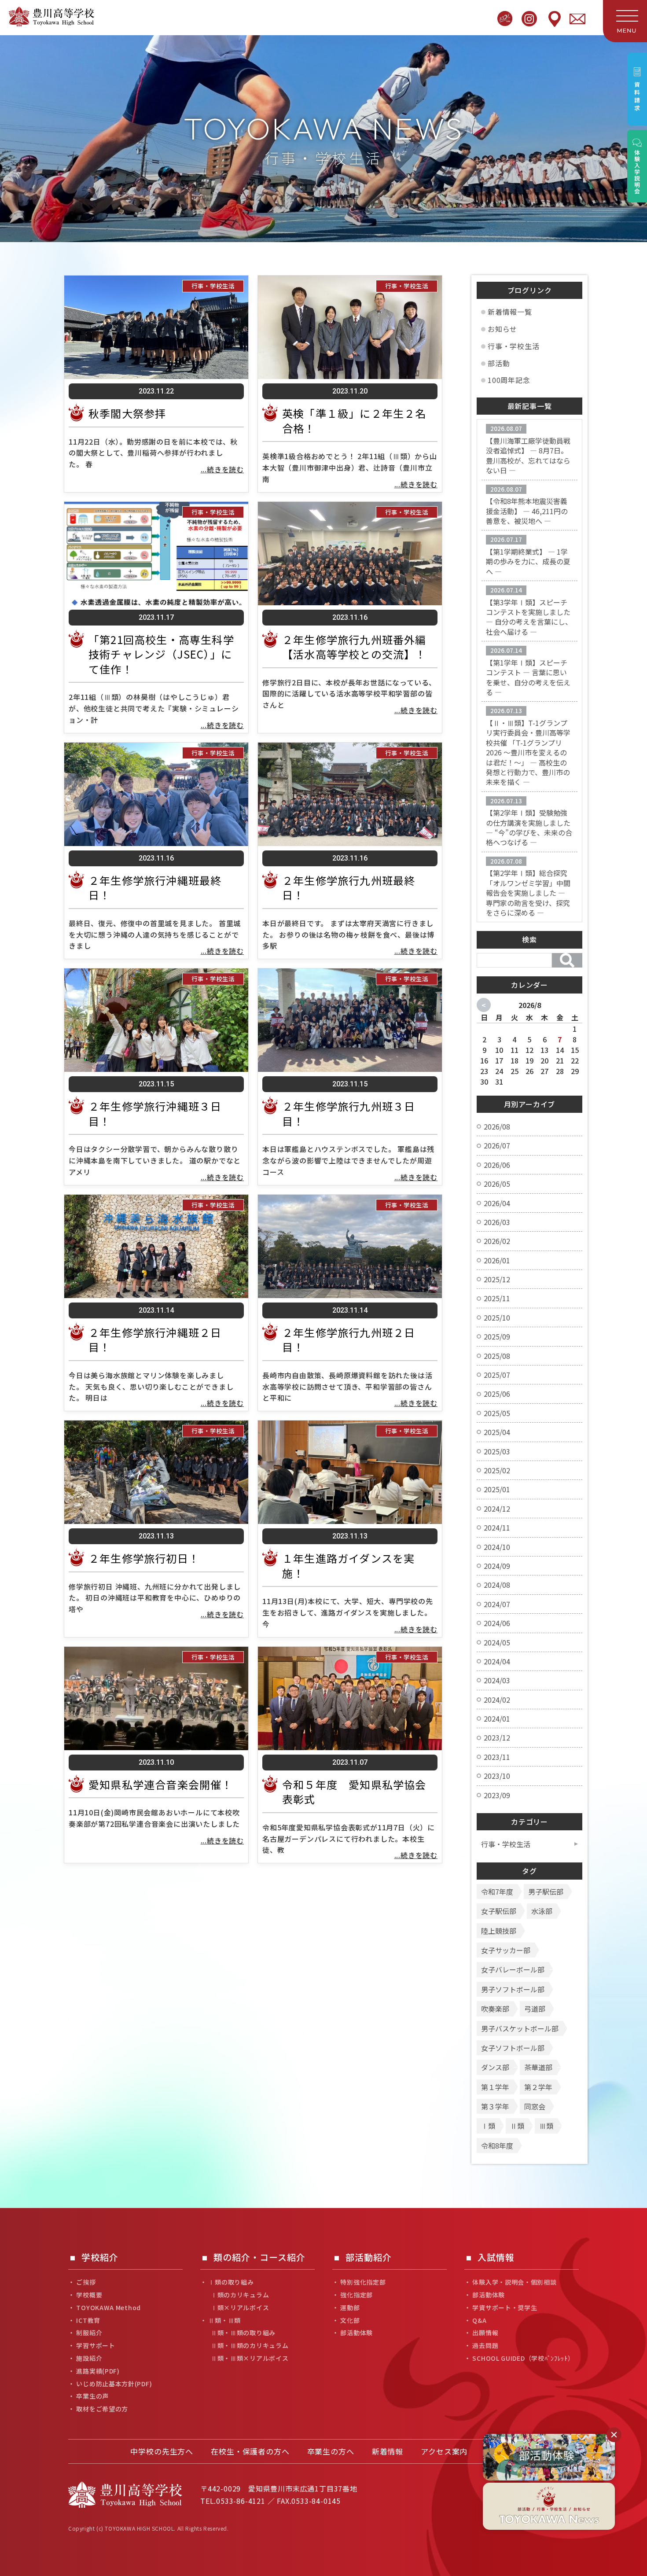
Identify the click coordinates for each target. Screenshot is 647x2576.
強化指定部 (357, 2295)
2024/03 (497, 1680)
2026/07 (497, 1145)
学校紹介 (100, 2258)
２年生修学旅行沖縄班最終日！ (155, 888)
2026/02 (497, 1241)
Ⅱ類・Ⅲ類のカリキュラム (250, 2346)
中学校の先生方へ (162, 2451)
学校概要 (89, 2295)
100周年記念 (509, 380)
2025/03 (497, 1451)
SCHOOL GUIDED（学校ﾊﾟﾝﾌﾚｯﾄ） (523, 2358)
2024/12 (497, 1509)
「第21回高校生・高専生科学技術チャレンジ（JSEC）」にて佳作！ (161, 654)
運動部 (350, 2308)
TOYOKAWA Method (108, 2308)
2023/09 (497, 1795)
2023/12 (497, 1737)
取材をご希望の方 (102, 2409)
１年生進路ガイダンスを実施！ (348, 1566)
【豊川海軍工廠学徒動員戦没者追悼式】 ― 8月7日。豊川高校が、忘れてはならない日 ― (528, 455)
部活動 (499, 363)
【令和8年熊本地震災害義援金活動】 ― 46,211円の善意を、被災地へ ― (527, 511)
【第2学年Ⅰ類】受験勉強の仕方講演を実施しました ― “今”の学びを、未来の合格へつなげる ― (529, 827)
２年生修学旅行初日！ (144, 1558)
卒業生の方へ (331, 2451)
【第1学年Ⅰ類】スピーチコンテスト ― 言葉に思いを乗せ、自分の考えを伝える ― (528, 677)
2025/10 (497, 1317)
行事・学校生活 (213, 286)
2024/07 (497, 1604)
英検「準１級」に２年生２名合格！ (354, 421)
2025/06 (497, 1394)
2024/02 (497, 1700)
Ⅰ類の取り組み (231, 2282)
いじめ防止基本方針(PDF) (114, 2384)
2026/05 (497, 1184)
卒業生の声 (92, 2396)
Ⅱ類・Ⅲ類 (224, 2320)
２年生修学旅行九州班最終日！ (349, 888)
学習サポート (96, 2346)
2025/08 (497, 1356)
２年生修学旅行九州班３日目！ (349, 1113)
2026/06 (497, 1165)
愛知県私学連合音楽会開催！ (161, 1784)
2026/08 (497, 1126)
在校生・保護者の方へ (250, 2451)
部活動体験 (357, 2333)
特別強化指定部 (363, 2282)
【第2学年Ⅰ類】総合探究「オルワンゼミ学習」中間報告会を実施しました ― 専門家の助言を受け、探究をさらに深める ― (528, 893)
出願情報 (485, 2333)
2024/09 (497, 1566)
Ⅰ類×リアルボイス (240, 2308)
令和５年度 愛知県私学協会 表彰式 (360, 1792)
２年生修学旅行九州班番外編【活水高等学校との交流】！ (354, 647)
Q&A (479, 2320)
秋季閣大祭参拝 (127, 413)
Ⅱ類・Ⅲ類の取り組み (243, 2333)
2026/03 (497, 1222)
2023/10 (497, 1776)
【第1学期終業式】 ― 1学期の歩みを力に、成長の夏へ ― (528, 561)
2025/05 (497, 1413)
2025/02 (497, 1470)
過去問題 (485, 2346)
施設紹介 (89, 2358)
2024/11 (497, 1527)
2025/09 (497, 1336)
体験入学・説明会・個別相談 (514, 2282)
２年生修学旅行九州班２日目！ (349, 1340)
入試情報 (496, 2258)
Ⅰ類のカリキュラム (240, 2295)
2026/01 (497, 1260)
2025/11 (497, 1298)
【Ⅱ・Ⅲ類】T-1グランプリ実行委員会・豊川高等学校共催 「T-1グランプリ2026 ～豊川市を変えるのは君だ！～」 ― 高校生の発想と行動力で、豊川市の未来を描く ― (528, 752)
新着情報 (388, 2451)
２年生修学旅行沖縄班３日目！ (155, 1113)
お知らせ (502, 329)
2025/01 (497, 1489)
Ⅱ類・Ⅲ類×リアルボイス (250, 2358)
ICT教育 (88, 2320)
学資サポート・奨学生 (505, 2308)
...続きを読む (222, 469)
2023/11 (497, 1757)
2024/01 (497, 1719)
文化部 (350, 2320)
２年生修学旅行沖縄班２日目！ (155, 1340)
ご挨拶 (86, 2282)
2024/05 (497, 1642)
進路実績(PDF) (98, 2371)
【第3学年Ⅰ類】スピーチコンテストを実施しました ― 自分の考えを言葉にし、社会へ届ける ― (529, 617)
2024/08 (497, 1585)
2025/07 (497, 1375)
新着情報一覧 (510, 312)
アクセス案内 (444, 2451)
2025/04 (497, 1432)
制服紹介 (89, 2333)
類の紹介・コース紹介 (259, 2258)
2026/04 (497, 1203)
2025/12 (497, 1279)
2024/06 (497, 1623)
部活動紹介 (369, 2258)
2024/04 (497, 1661)
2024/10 (497, 1547)
